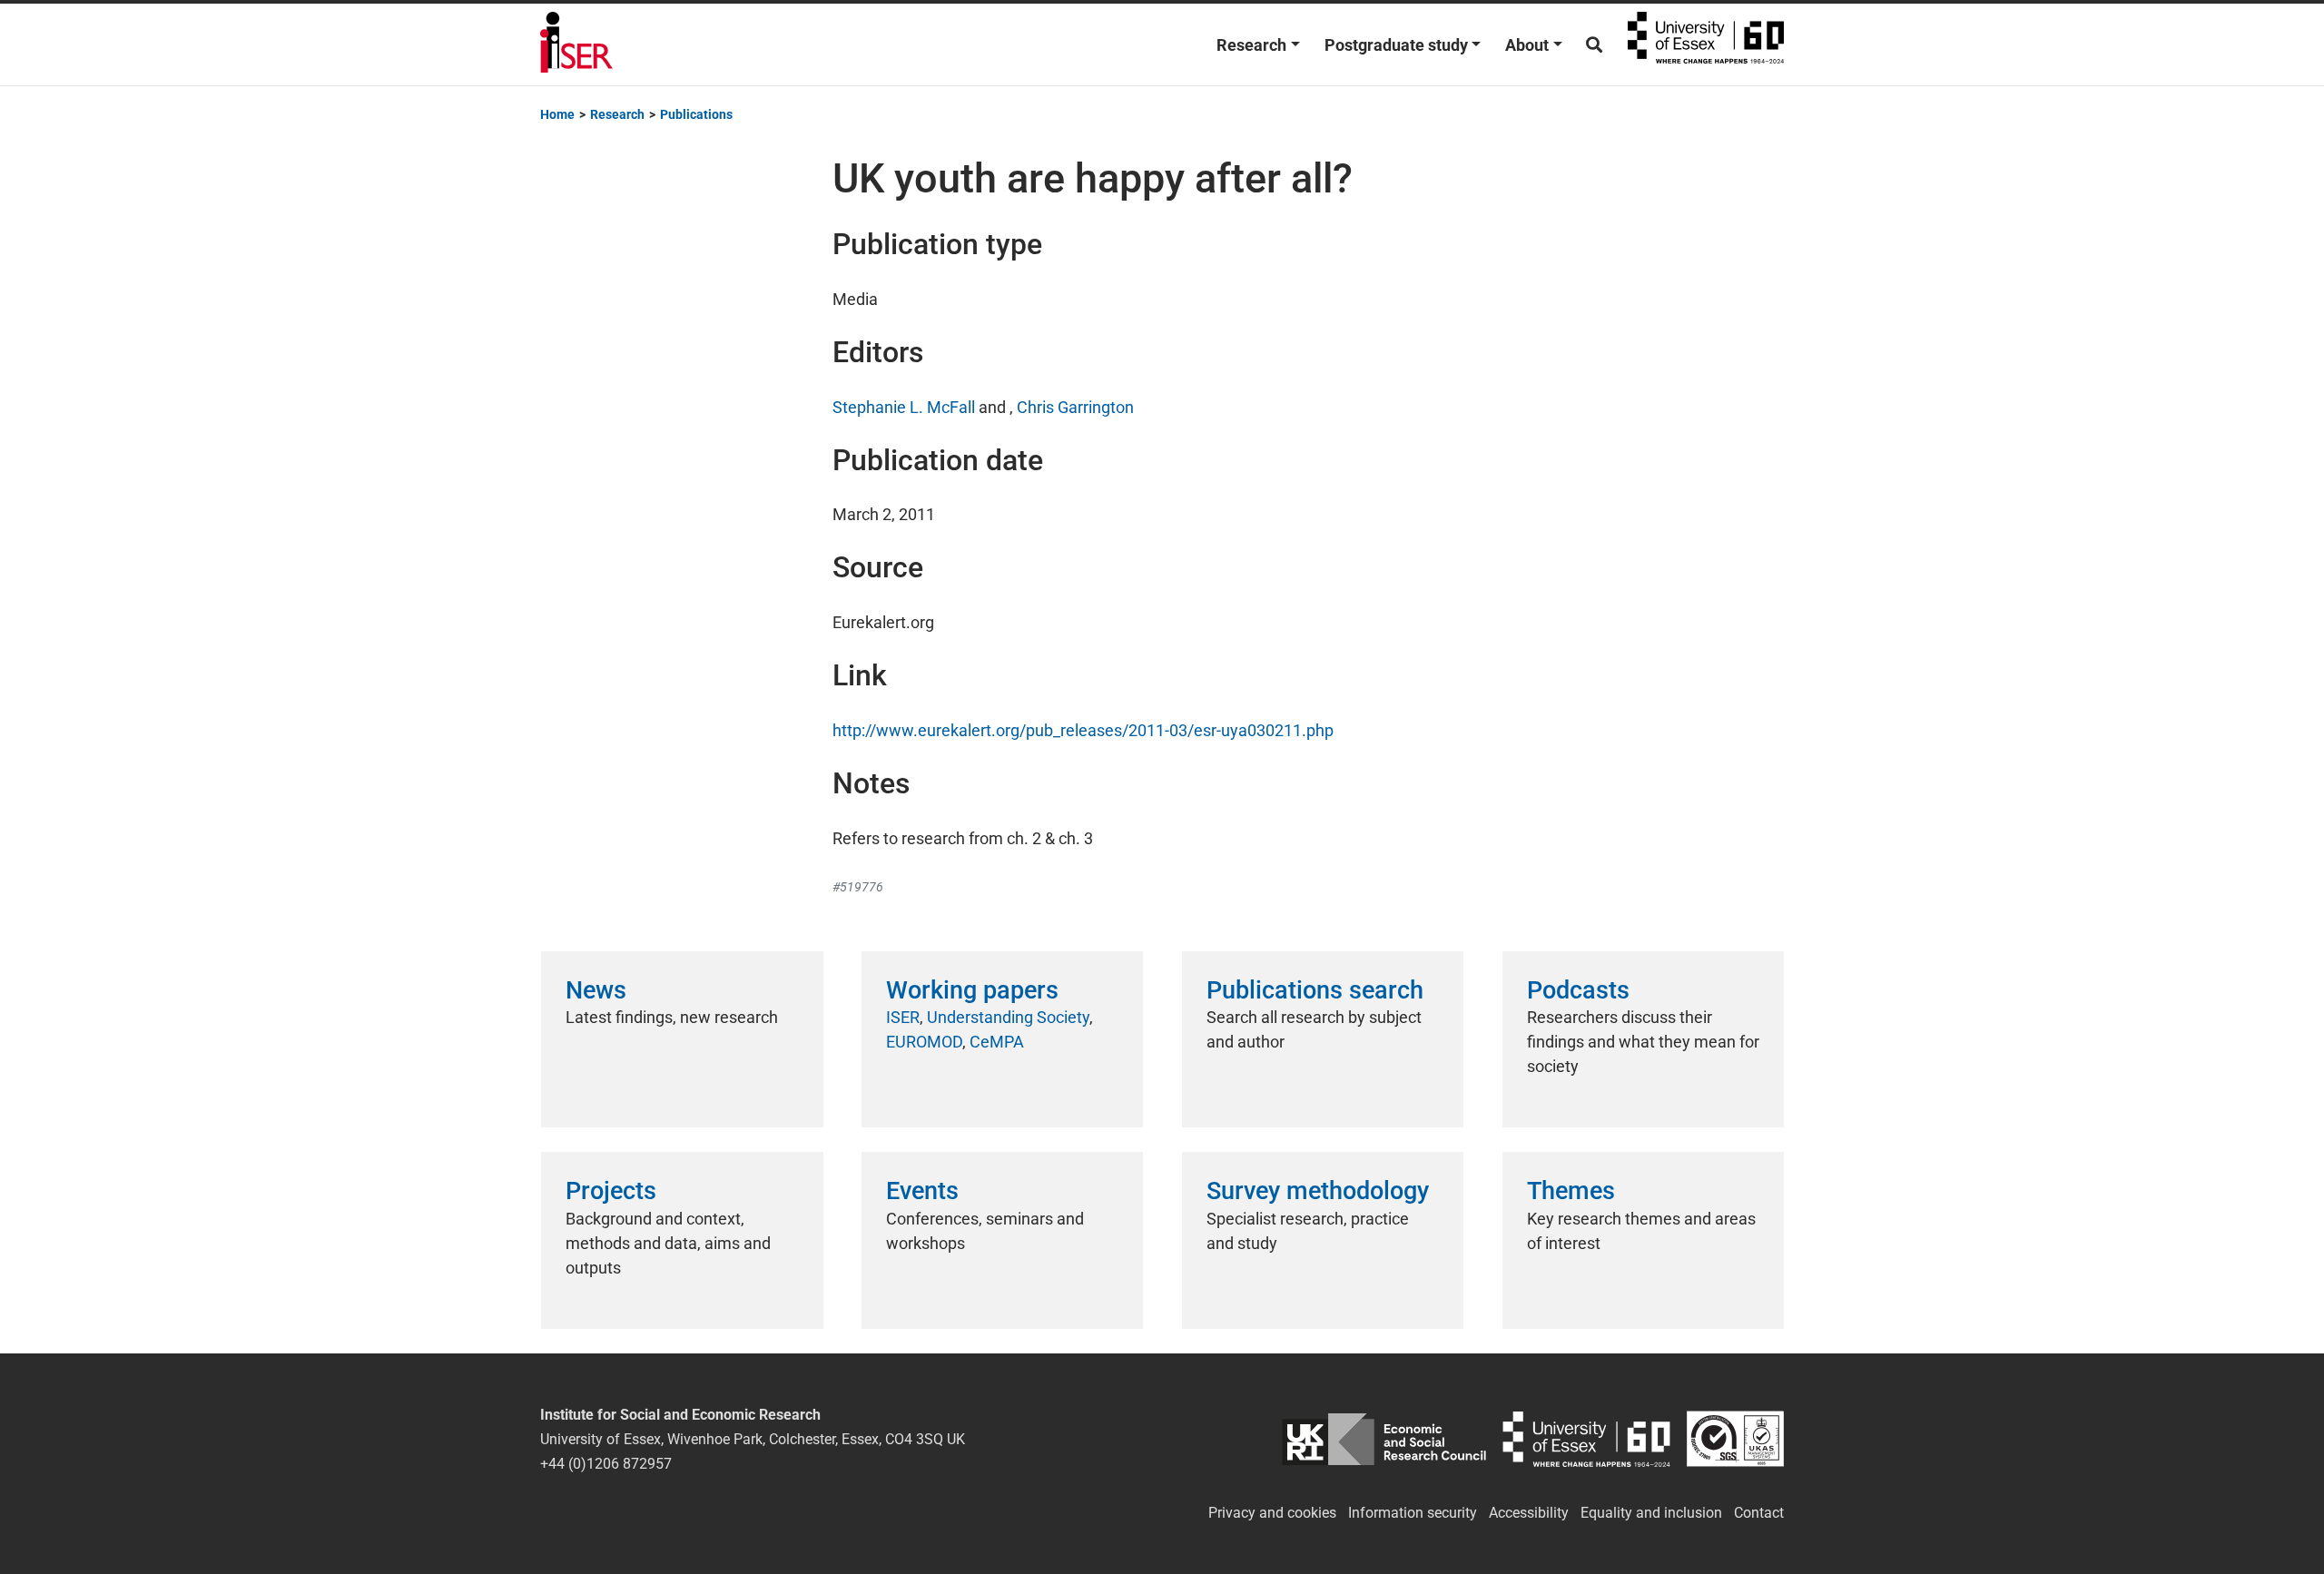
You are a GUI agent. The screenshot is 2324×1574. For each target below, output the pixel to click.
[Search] (1594, 45)
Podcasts (1578, 990)
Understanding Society (1008, 1017)
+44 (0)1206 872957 (606, 1464)
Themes (1571, 1191)
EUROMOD (924, 1042)
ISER (903, 1017)
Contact (1759, 1513)
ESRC (1384, 1439)
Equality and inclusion (1651, 1513)
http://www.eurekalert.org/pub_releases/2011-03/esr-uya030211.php (1083, 730)
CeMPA (997, 1042)
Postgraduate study (1396, 45)
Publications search (1315, 990)
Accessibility (1529, 1513)
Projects (611, 1191)
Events (922, 1191)
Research (1251, 45)
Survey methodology (1318, 1191)
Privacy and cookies (1272, 1513)
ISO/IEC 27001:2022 (1735, 1439)
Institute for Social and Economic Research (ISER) (576, 44)
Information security (1413, 1513)
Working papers (972, 990)
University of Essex (1706, 44)
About (1527, 45)
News (596, 990)
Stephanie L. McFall (904, 407)
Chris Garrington (1075, 407)
